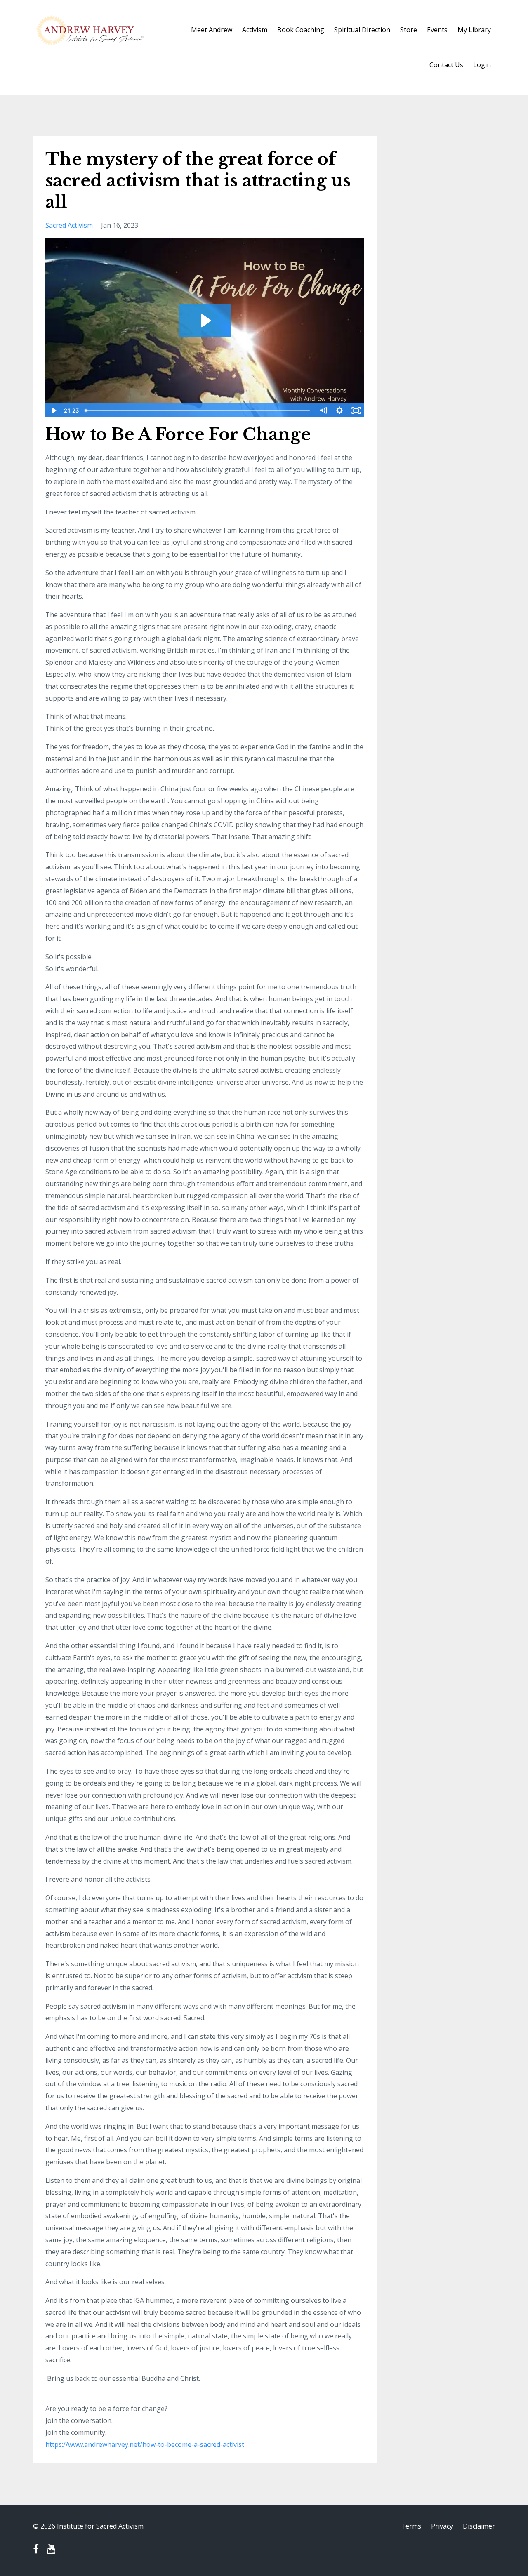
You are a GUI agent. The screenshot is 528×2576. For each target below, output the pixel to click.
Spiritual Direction (362, 30)
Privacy (442, 2526)
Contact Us (446, 65)
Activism (255, 30)
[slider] (198, 410)
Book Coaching (301, 30)
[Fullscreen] (356, 410)
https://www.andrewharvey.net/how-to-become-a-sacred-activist (145, 2444)
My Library (474, 30)
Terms (411, 2526)
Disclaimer (479, 2526)
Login (482, 65)
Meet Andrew (212, 30)
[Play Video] (53, 410)
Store (409, 30)
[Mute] (323, 410)
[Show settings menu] (340, 410)
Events (437, 30)
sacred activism (69, 225)
